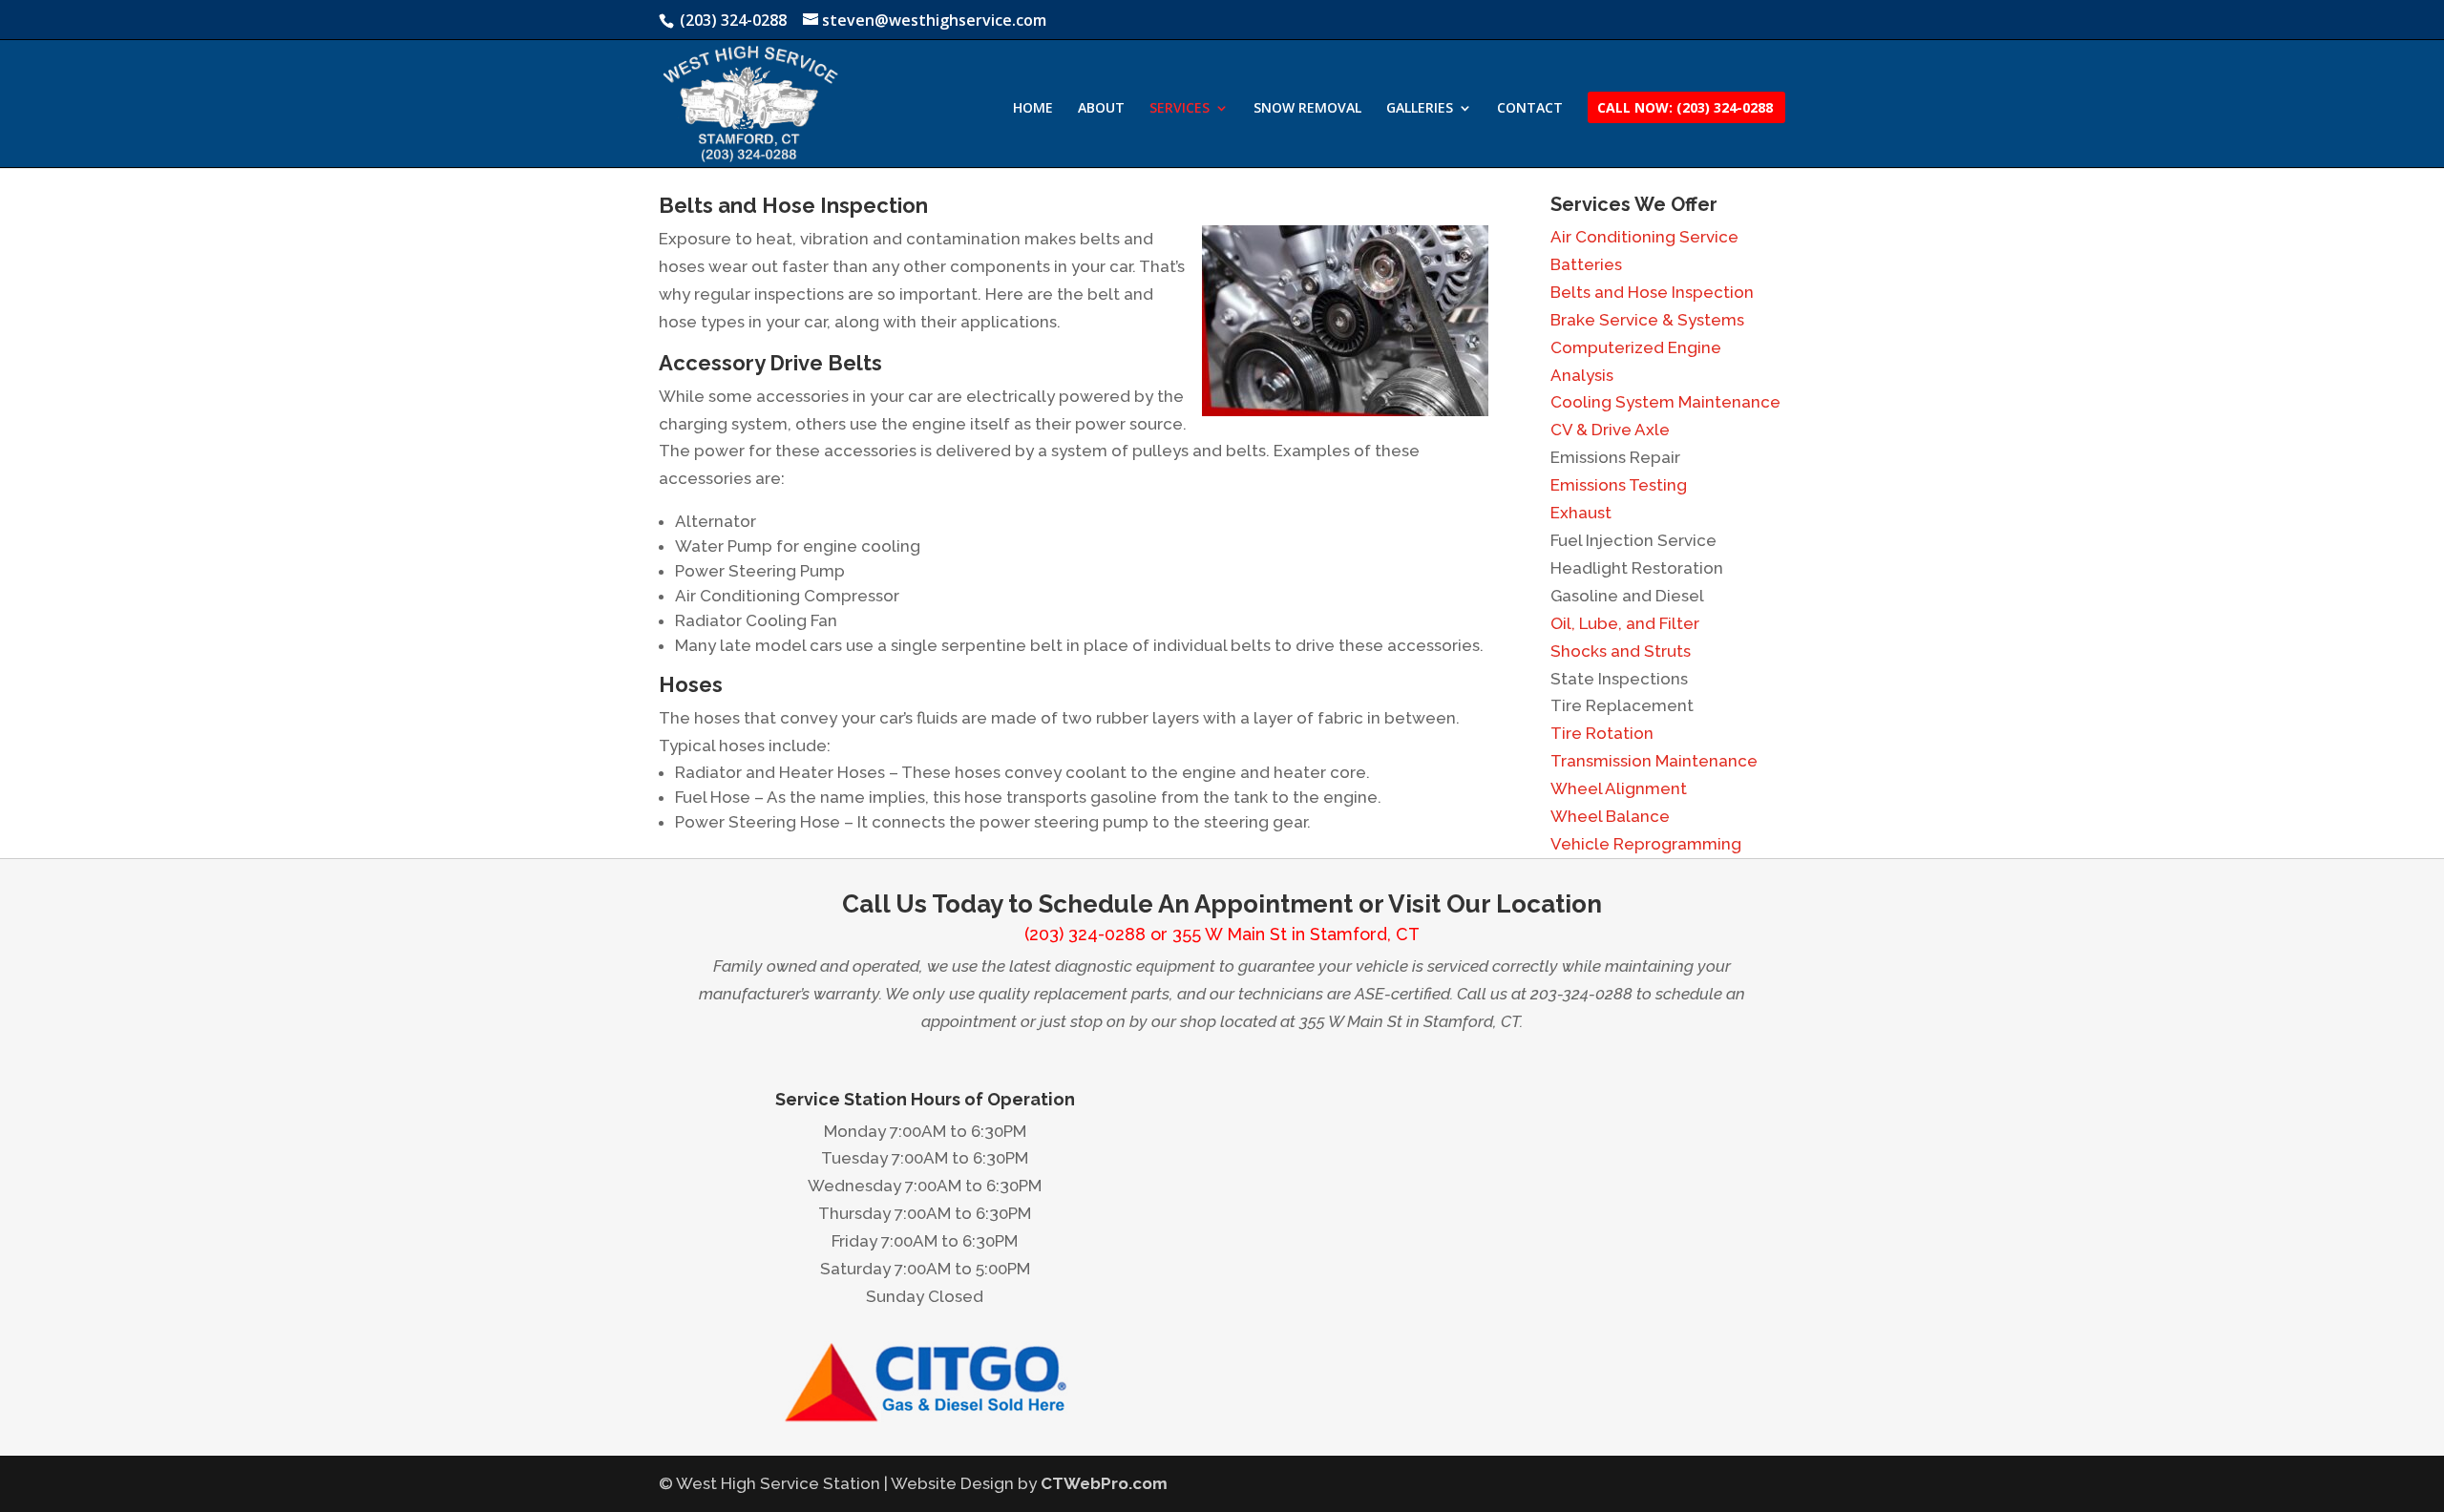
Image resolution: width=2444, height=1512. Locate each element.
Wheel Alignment (1619, 788)
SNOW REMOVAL (1307, 109)
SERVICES (1180, 109)
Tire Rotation (1602, 733)
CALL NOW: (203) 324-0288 (1685, 109)
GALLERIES (1420, 109)
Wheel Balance (1610, 816)
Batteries (1586, 264)
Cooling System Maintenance (1665, 402)
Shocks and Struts (1621, 651)
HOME (1033, 109)
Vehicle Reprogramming (1646, 844)
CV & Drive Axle (1610, 430)
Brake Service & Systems (1647, 320)
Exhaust (1581, 513)
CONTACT (1530, 109)
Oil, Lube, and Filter (1625, 623)
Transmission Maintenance (1654, 761)
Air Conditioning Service (1644, 237)
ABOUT (1101, 109)
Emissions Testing (1619, 485)
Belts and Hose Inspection (1652, 292)
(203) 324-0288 (1085, 934)
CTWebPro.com (1104, 1483)
